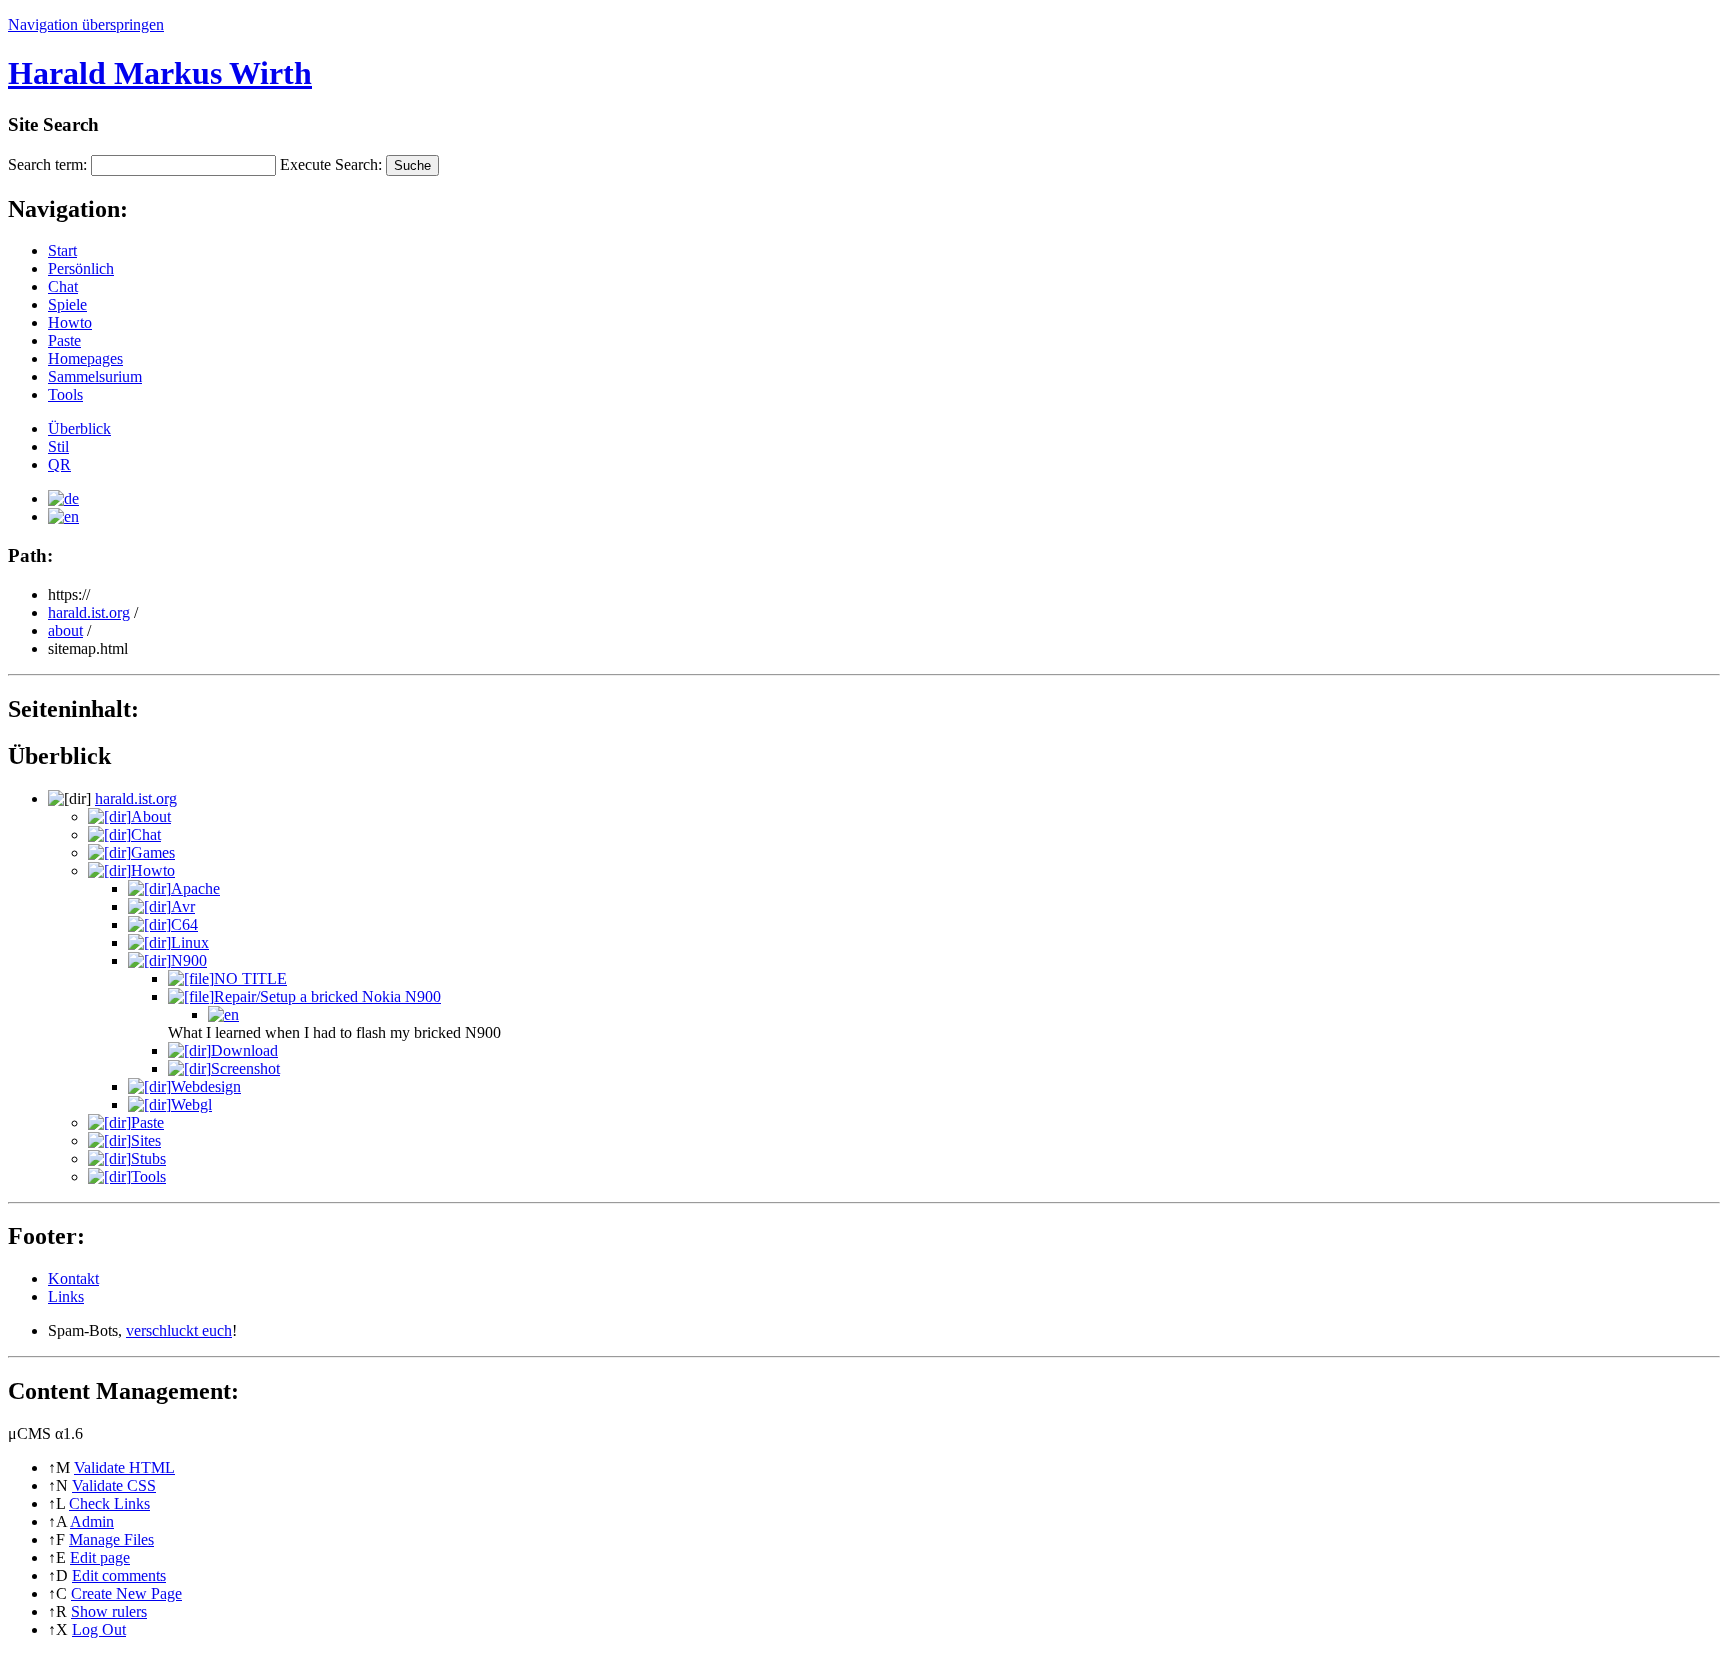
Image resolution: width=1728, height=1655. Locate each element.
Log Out (99, 1629)
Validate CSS (114, 1485)
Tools (65, 394)
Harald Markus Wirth (160, 73)
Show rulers (109, 1611)
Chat (63, 286)
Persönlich (81, 268)
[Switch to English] (63, 516)
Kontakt (73, 1278)
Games (153, 852)
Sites (146, 1140)
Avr (183, 906)
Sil (58, 446)
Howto (70, 322)
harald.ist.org (89, 612)
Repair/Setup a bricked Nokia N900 (327, 996)
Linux (190, 942)
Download (244, 1050)
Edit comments (119, 1575)
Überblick (79, 428)
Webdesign (206, 1086)
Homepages (85, 358)
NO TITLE (250, 978)
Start (62, 250)
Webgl (191, 1104)
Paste (64, 340)
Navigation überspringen (86, 24)
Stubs (148, 1158)
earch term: (47, 164)
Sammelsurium (95, 376)
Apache (195, 888)
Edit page (100, 1557)
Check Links (109, 1503)
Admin (92, 1521)
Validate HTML (124, 1467)
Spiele (67, 304)
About (151, 816)
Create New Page (126, 1593)
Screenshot (245, 1068)
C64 (184, 924)
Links (66, 1296)
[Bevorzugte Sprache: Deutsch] (63, 498)
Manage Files (111, 1539)
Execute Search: (331, 164)
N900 (189, 960)
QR (59, 464)
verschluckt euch (179, 1330)
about (65, 630)
